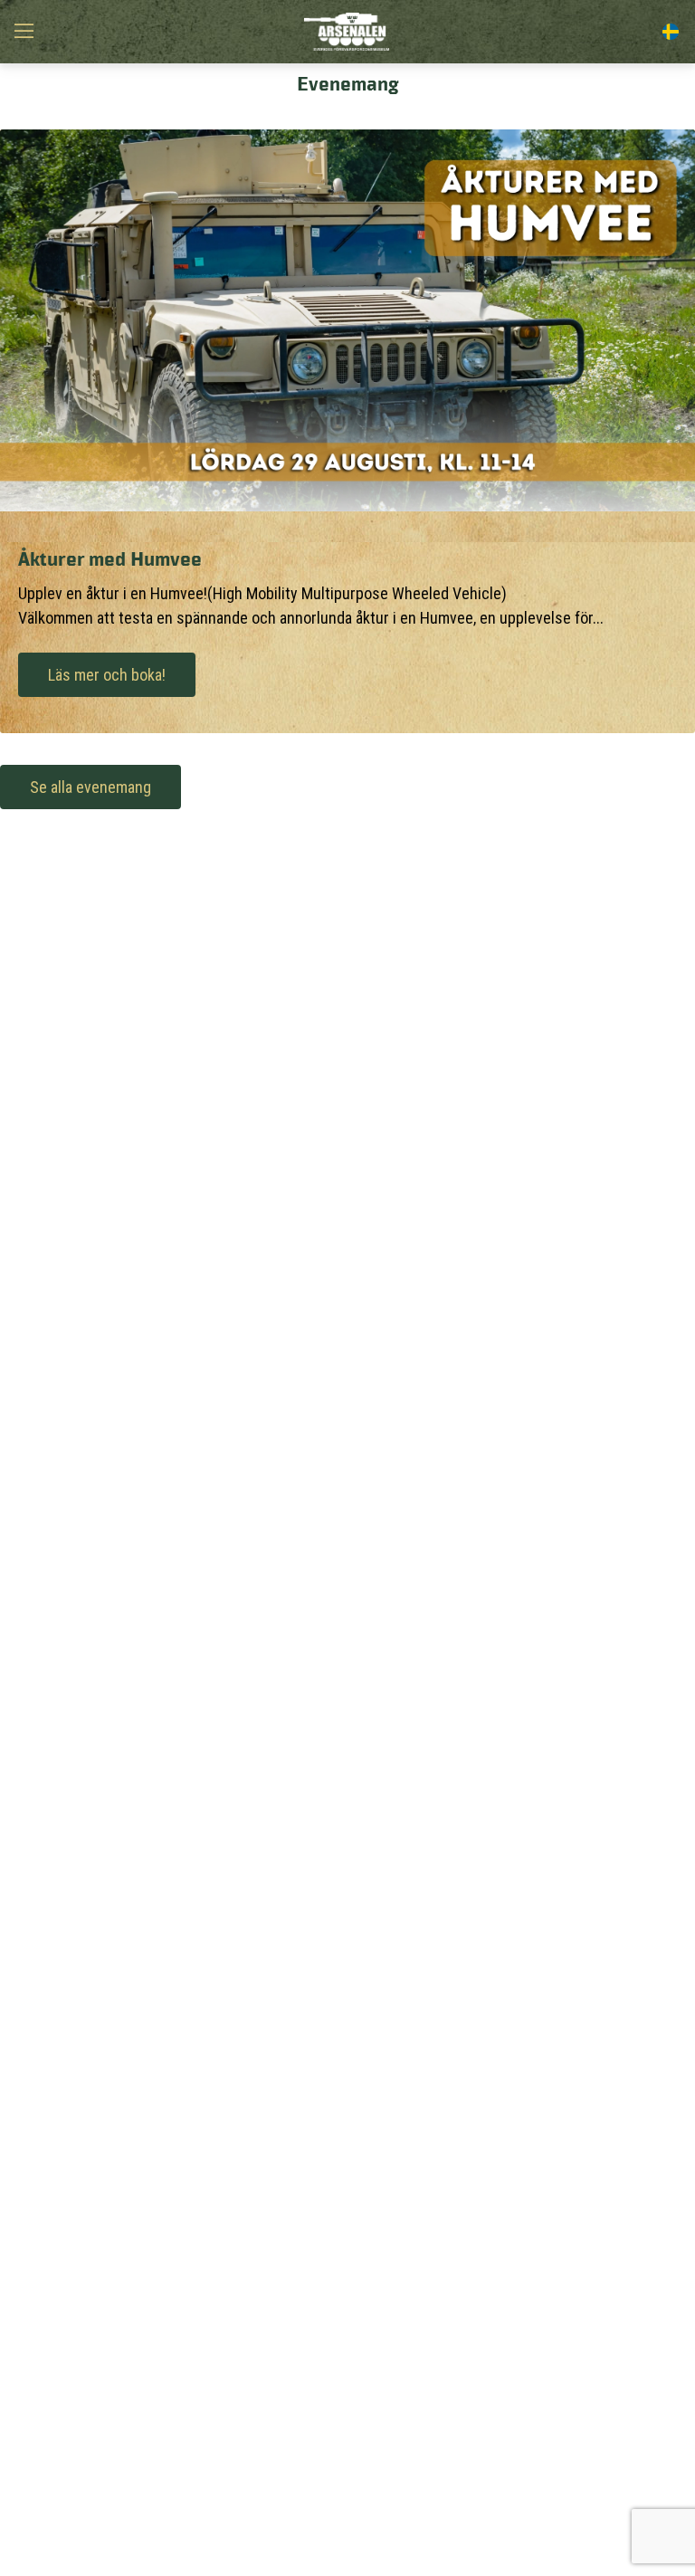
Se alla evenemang (90, 787)
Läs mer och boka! (107, 675)
